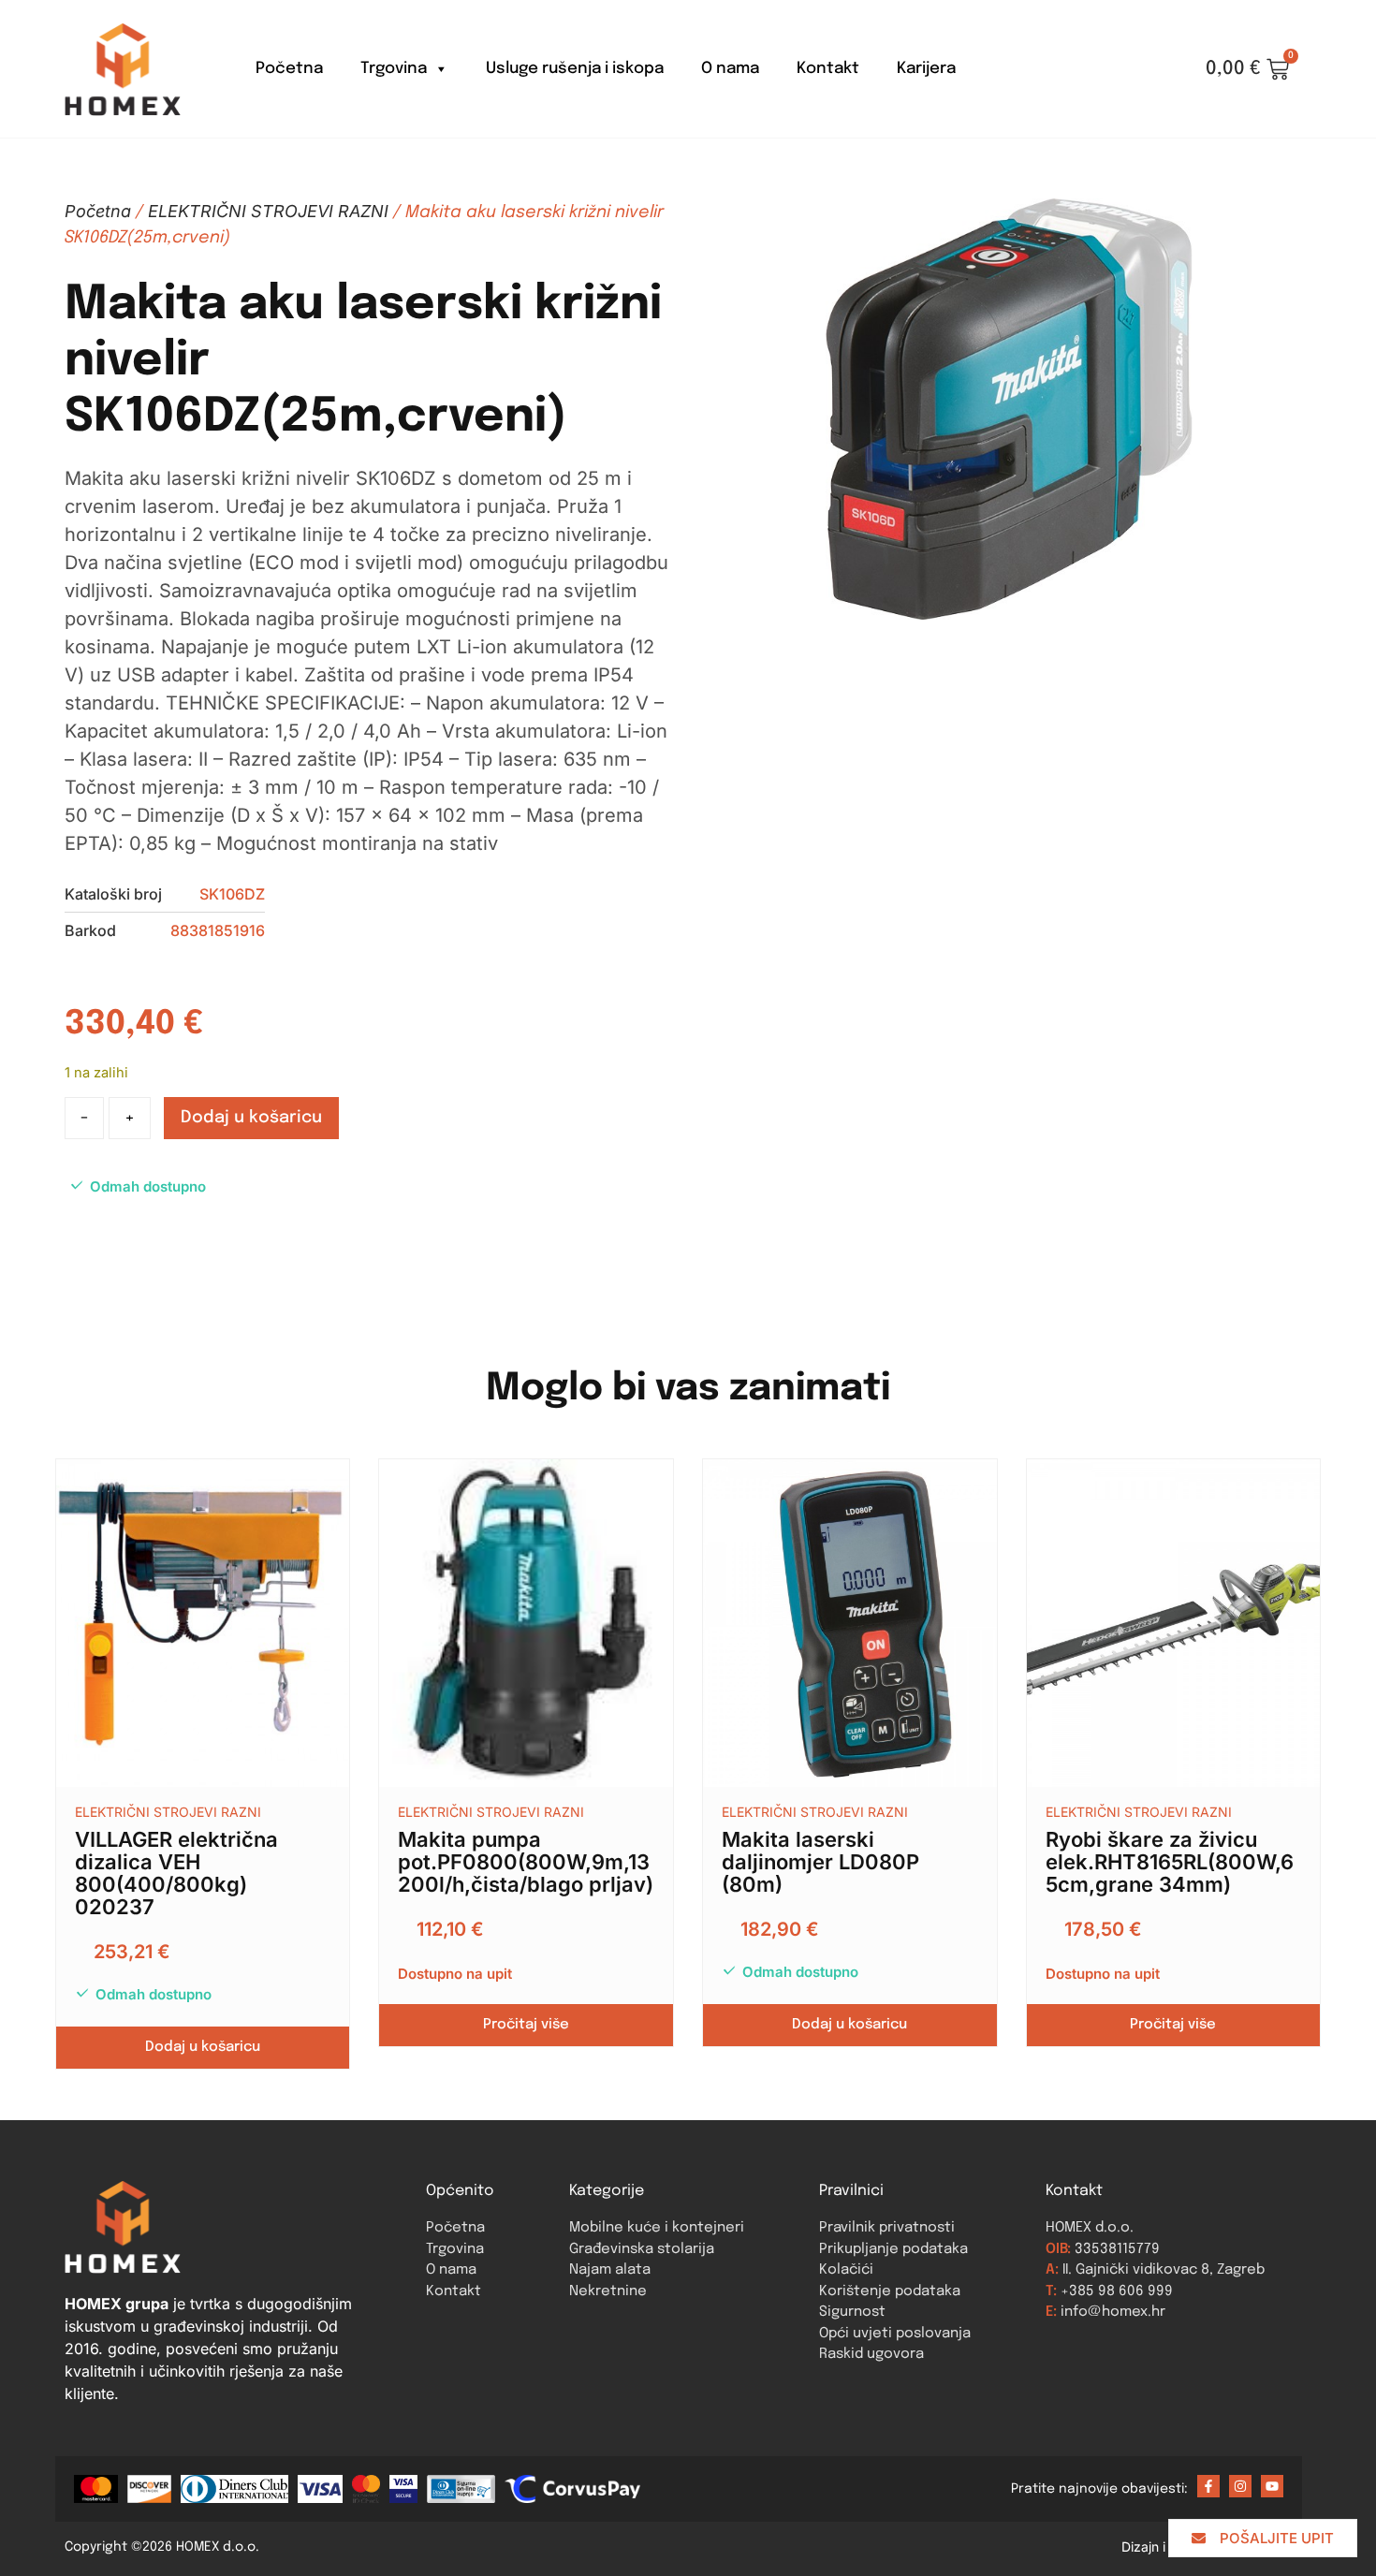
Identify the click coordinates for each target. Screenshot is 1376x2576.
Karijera (926, 69)
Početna (289, 69)
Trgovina (394, 69)
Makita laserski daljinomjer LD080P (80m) (820, 1862)
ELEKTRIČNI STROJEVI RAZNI (268, 211)
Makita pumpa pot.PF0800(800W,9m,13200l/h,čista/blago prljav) (526, 1862)
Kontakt (828, 69)
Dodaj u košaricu (251, 1118)
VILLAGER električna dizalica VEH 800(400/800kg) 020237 (176, 1873)
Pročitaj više (526, 2025)
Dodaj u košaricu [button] (203, 2047)
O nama (730, 69)
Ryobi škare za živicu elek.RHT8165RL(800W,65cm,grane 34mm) (1170, 1862)
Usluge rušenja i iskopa (575, 69)
